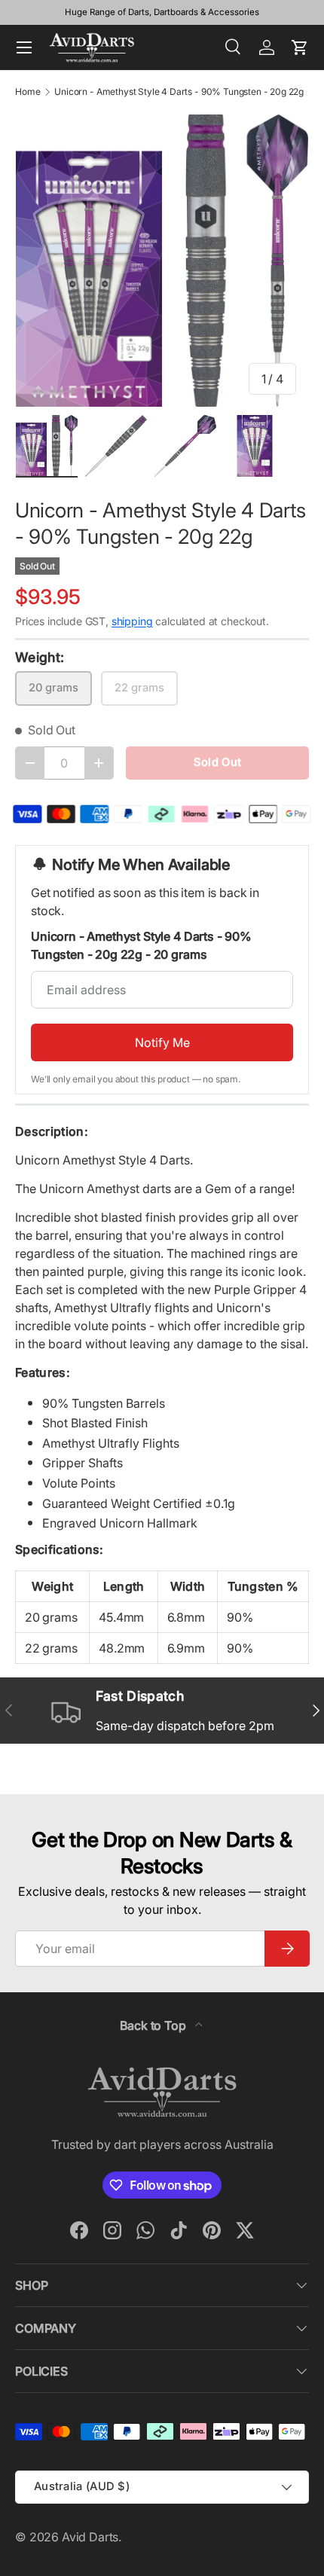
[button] (300, 47)
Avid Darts (90, 2537)
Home (28, 92)
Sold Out (217, 762)
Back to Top (154, 2025)
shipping (132, 621)
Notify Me (162, 1042)
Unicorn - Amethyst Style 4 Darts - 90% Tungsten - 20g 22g (179, 92)
